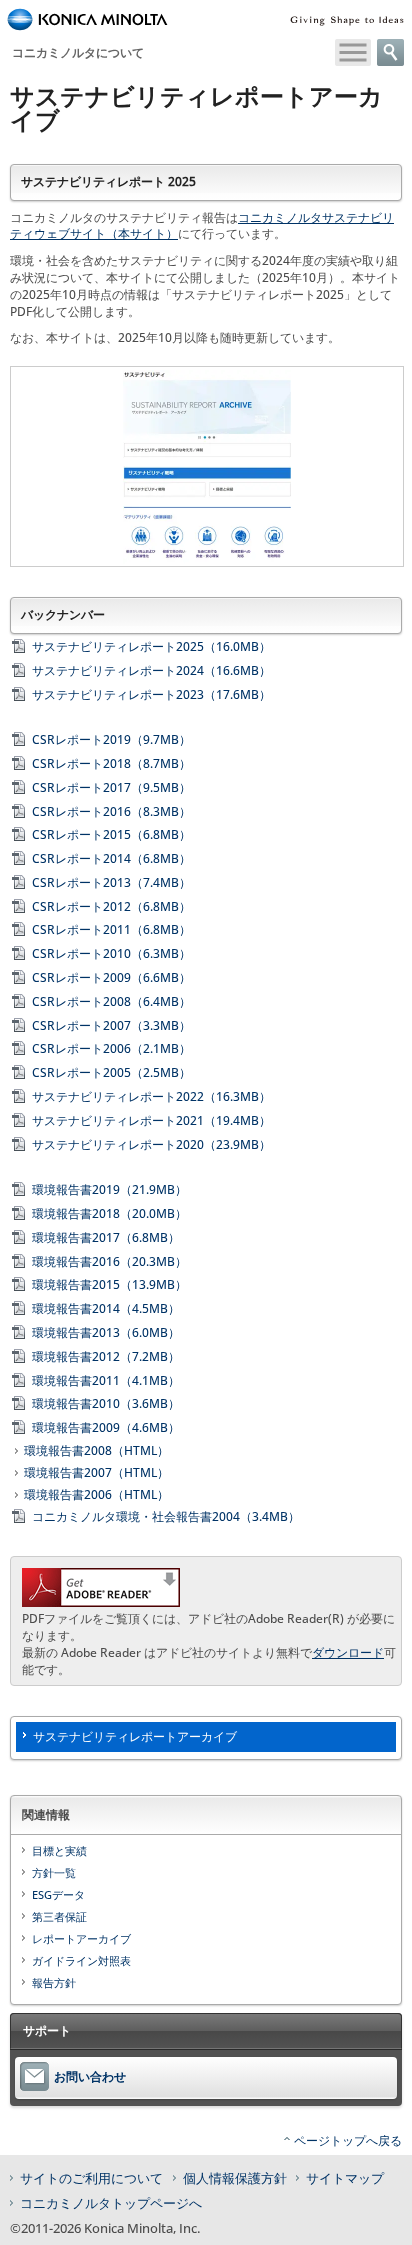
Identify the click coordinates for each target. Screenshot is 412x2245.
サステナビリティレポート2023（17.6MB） (151, 694)
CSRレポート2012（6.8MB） (111, 906)
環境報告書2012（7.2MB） (106, 1356)
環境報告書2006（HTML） (96, 1495)
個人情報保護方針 (235, 2178)
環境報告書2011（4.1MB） (106, 1380)
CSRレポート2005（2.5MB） (111, 1072)
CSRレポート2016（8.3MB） (111, 811)
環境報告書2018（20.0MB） (109, 1213)
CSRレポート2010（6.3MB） (111, 953)
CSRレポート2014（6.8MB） (111, 858)
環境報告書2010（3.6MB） (106, 1403)
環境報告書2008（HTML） (96, 1451)
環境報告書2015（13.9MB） (109, 1284)
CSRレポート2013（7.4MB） (111, 882)
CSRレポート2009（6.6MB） (111, 977)
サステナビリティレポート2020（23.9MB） (151, 1144)
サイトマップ (345, 2178)
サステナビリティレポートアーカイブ (135, 1736)
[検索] (390, 52)
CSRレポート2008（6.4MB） (111, 1001)
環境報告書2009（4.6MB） (106, 1427)
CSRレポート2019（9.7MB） (111, 739)
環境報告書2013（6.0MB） (106, 1332)
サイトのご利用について (91, 2178)
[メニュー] (353, 52)
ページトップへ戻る (348, 2140)
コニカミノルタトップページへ (111, 2203)
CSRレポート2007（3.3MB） (111, 1025)
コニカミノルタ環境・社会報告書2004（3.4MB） (166, 1516)
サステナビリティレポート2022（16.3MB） (151, 1096)
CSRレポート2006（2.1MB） (111, 1048)
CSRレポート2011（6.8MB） (111, 929)
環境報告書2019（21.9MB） (109, 1189)
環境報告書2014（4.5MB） (106, 1308)
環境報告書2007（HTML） (96, 1473)
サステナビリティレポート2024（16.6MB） (151, 670)
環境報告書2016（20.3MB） (109, 1261)
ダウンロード (348, 1652)
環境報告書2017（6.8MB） (106, 1237)
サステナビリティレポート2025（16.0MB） (151, 646)
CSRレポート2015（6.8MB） (111, 834)
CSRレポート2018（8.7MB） (111, 763)
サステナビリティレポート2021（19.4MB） (151, 1120)
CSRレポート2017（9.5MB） (111, 787)
